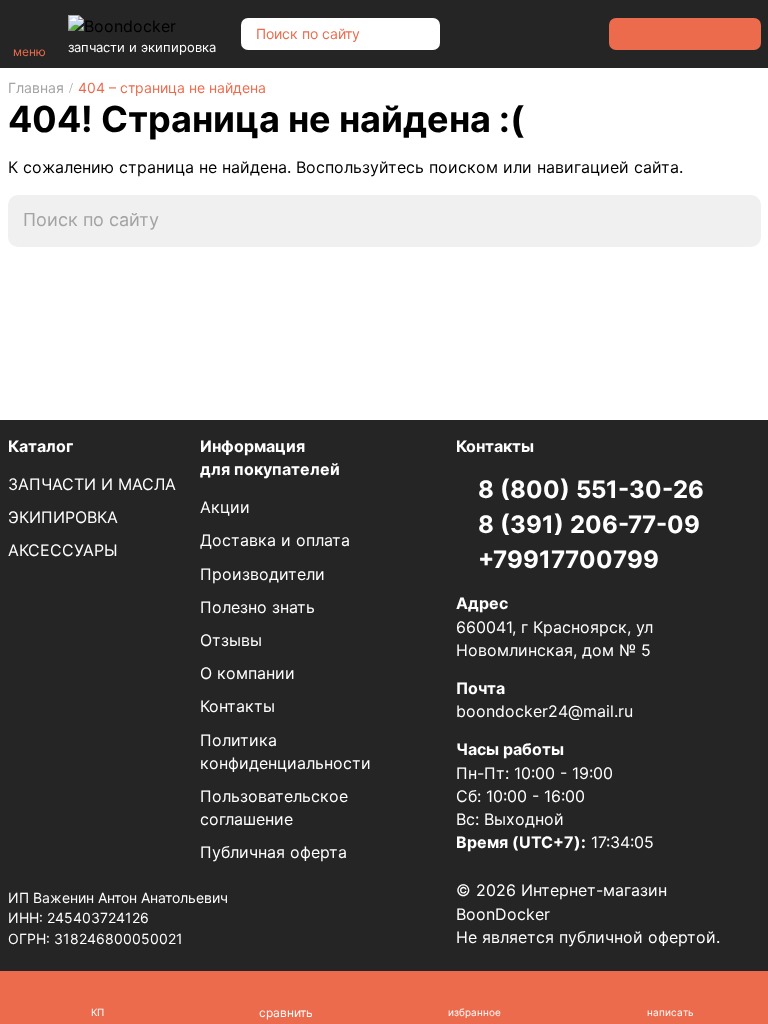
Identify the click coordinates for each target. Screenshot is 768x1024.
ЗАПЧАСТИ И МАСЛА (92, 484)
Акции (225, 507)
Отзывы (231, 640)
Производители (262, 574)
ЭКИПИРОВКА (63, 517)
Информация (270, 457)
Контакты (237, 706)
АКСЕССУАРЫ (63, 550)
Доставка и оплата (275, 540)
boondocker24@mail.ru (544, 711)
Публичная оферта (273, 852)
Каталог (40, 446)
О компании (247, 673)
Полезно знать (257, 607)
